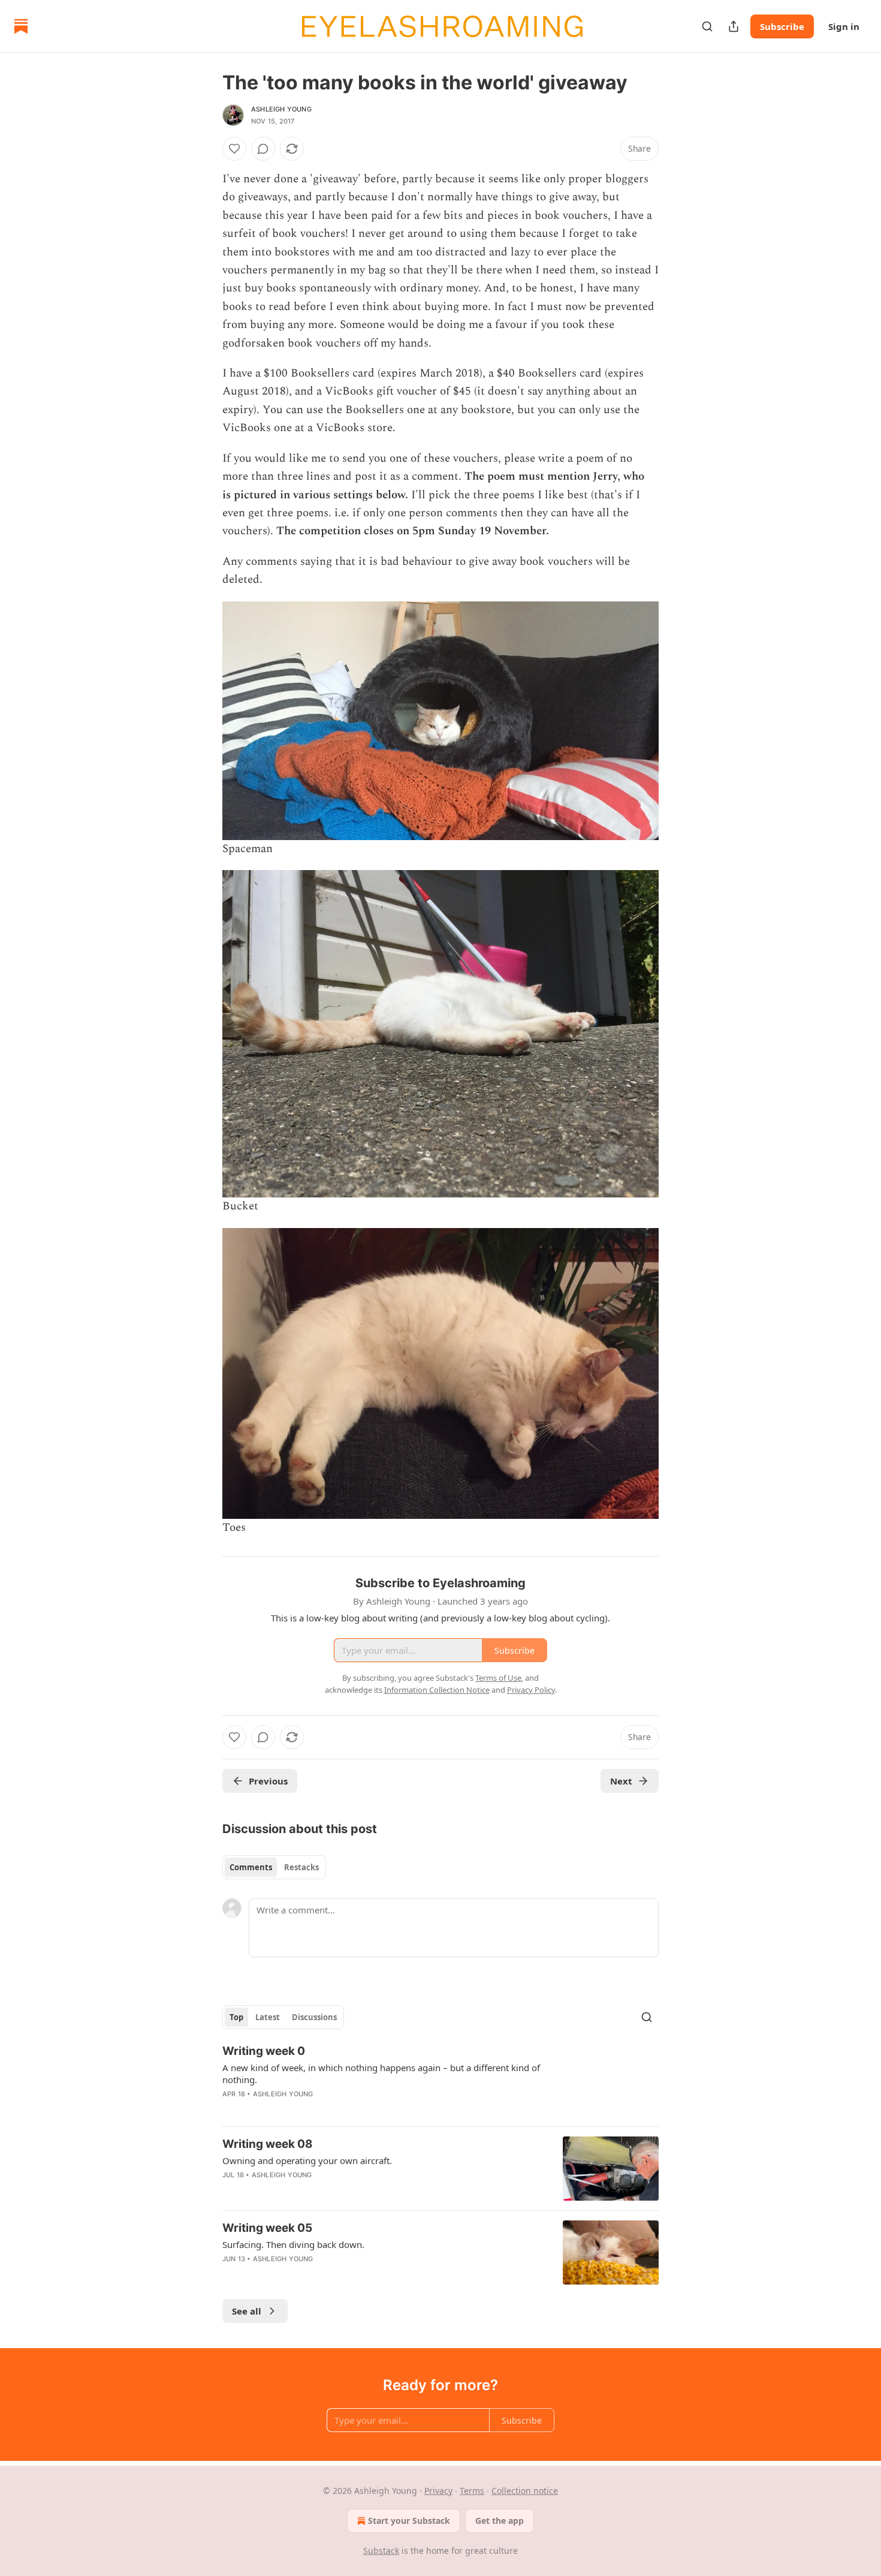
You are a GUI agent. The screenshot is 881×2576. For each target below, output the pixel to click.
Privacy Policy (531, 1690)
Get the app (500, 2521)
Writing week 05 (267, 2228)
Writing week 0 (264, 2051)
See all (247, 2311)
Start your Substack (409, 2521)
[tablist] (274, 1867)
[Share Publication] (734, 26)
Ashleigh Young (281, 109)
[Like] (234, 149)
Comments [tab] (251, 1867)
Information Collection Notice (437, 1690)
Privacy (438, 2491)
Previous (268, 1781)
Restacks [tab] (301, 1867)
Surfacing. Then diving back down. (293, 2244)
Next (621, 1781)
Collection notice (525, 2491)
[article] (441, 2080)
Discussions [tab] (314, 2017)
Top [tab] (236, 2017)
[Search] (707, 26)
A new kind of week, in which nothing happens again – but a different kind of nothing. (381, 2074)
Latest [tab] (268, 2017)
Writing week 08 (268, 2144)
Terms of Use (498, 1678)
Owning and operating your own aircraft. (307, 2160)
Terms (472, 2491)
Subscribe (782, 26)
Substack (381, 2551)
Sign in (844, 26)
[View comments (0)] (263, 149)
